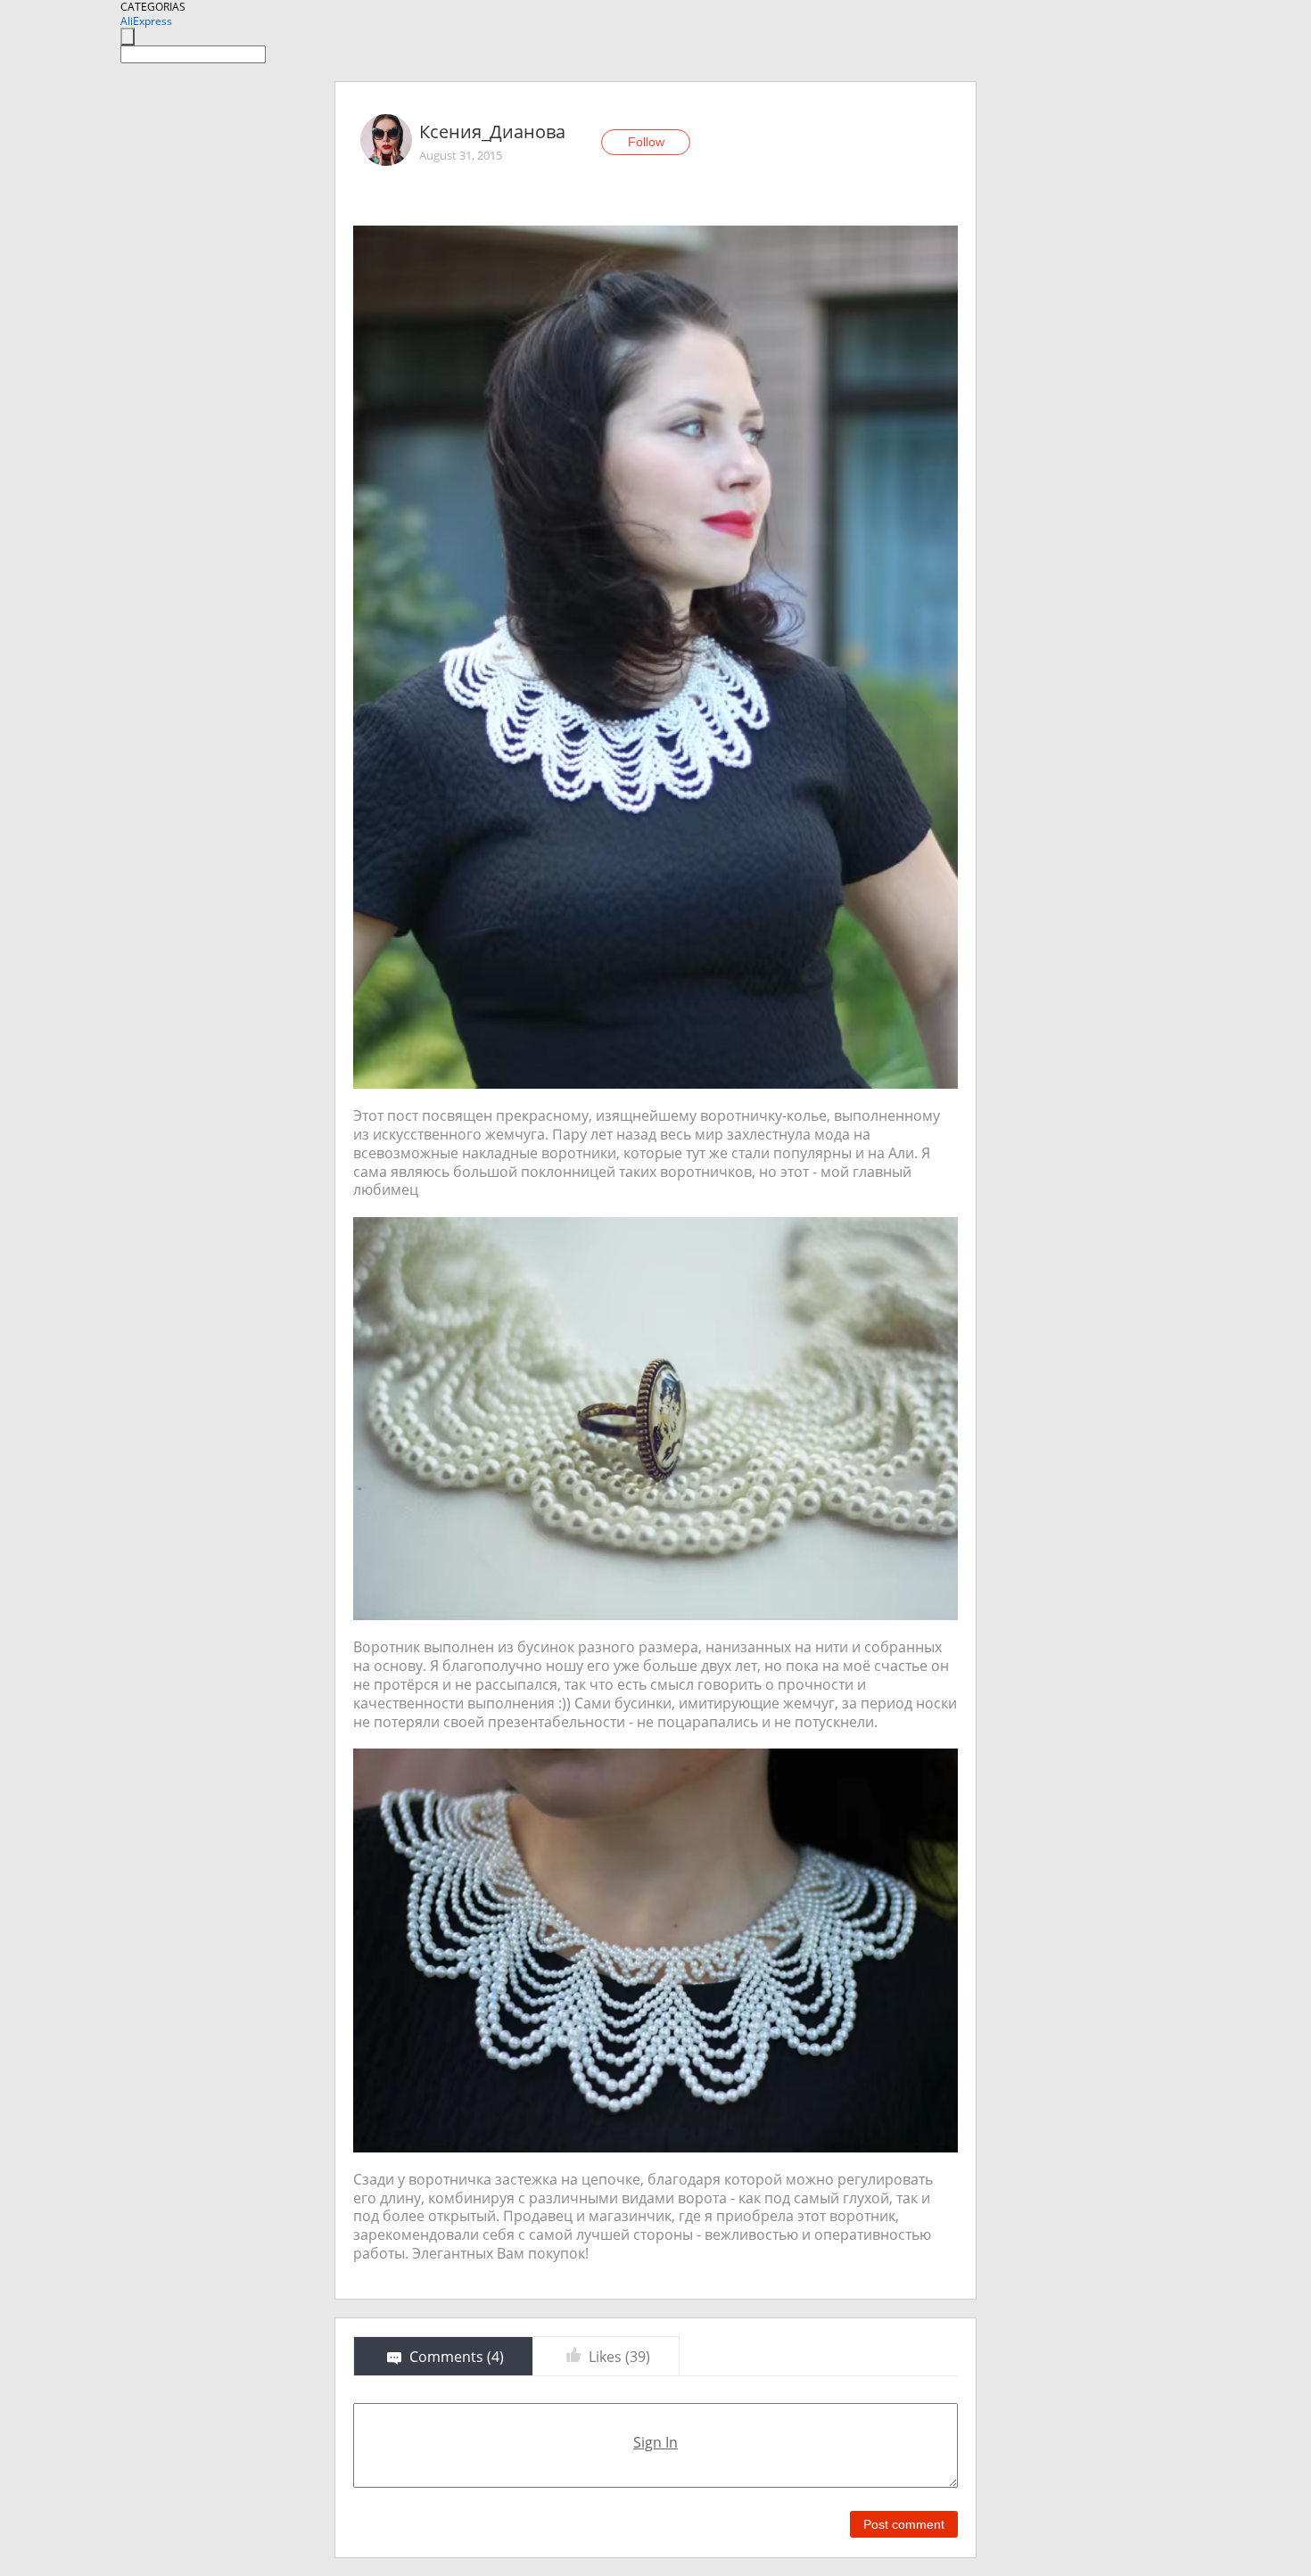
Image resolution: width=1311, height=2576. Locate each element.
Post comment (904, 2524)
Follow (646, 142)
